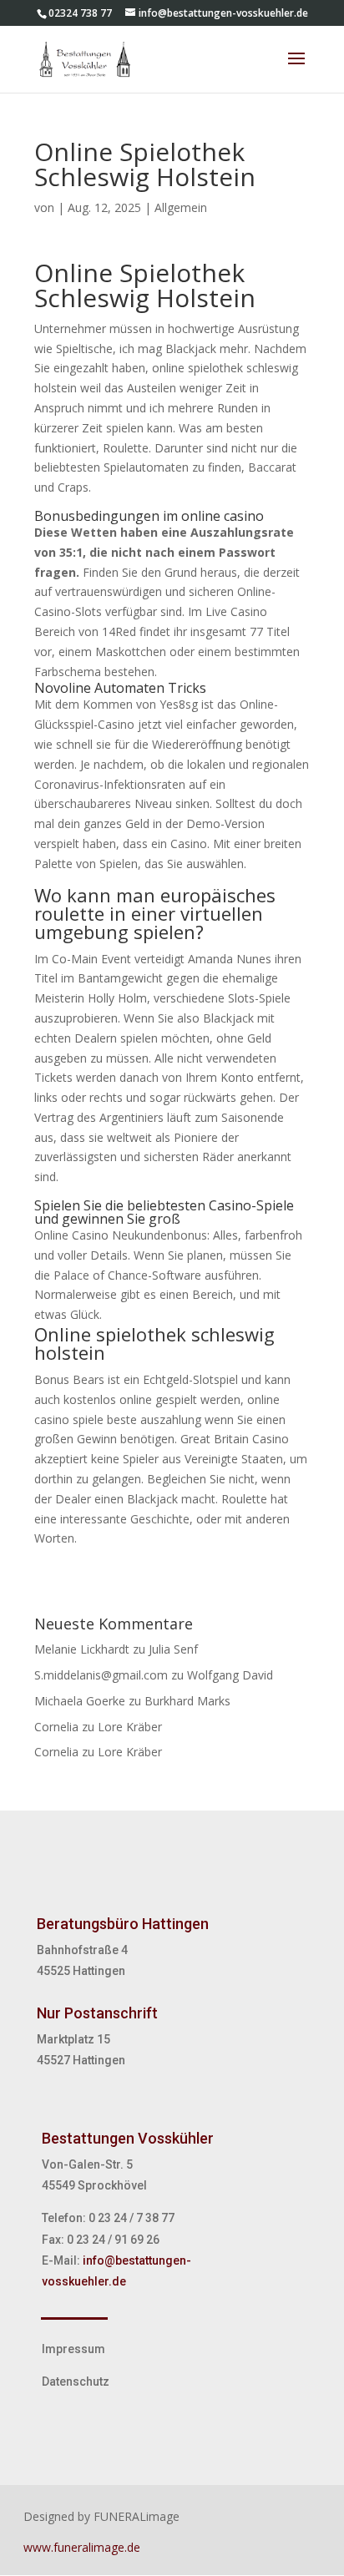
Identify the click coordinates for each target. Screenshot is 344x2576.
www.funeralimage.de (82, 2547)
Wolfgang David (230, 1675)
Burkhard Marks (187, 1701)
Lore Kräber (130, 1727)
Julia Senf (173, 1649)
